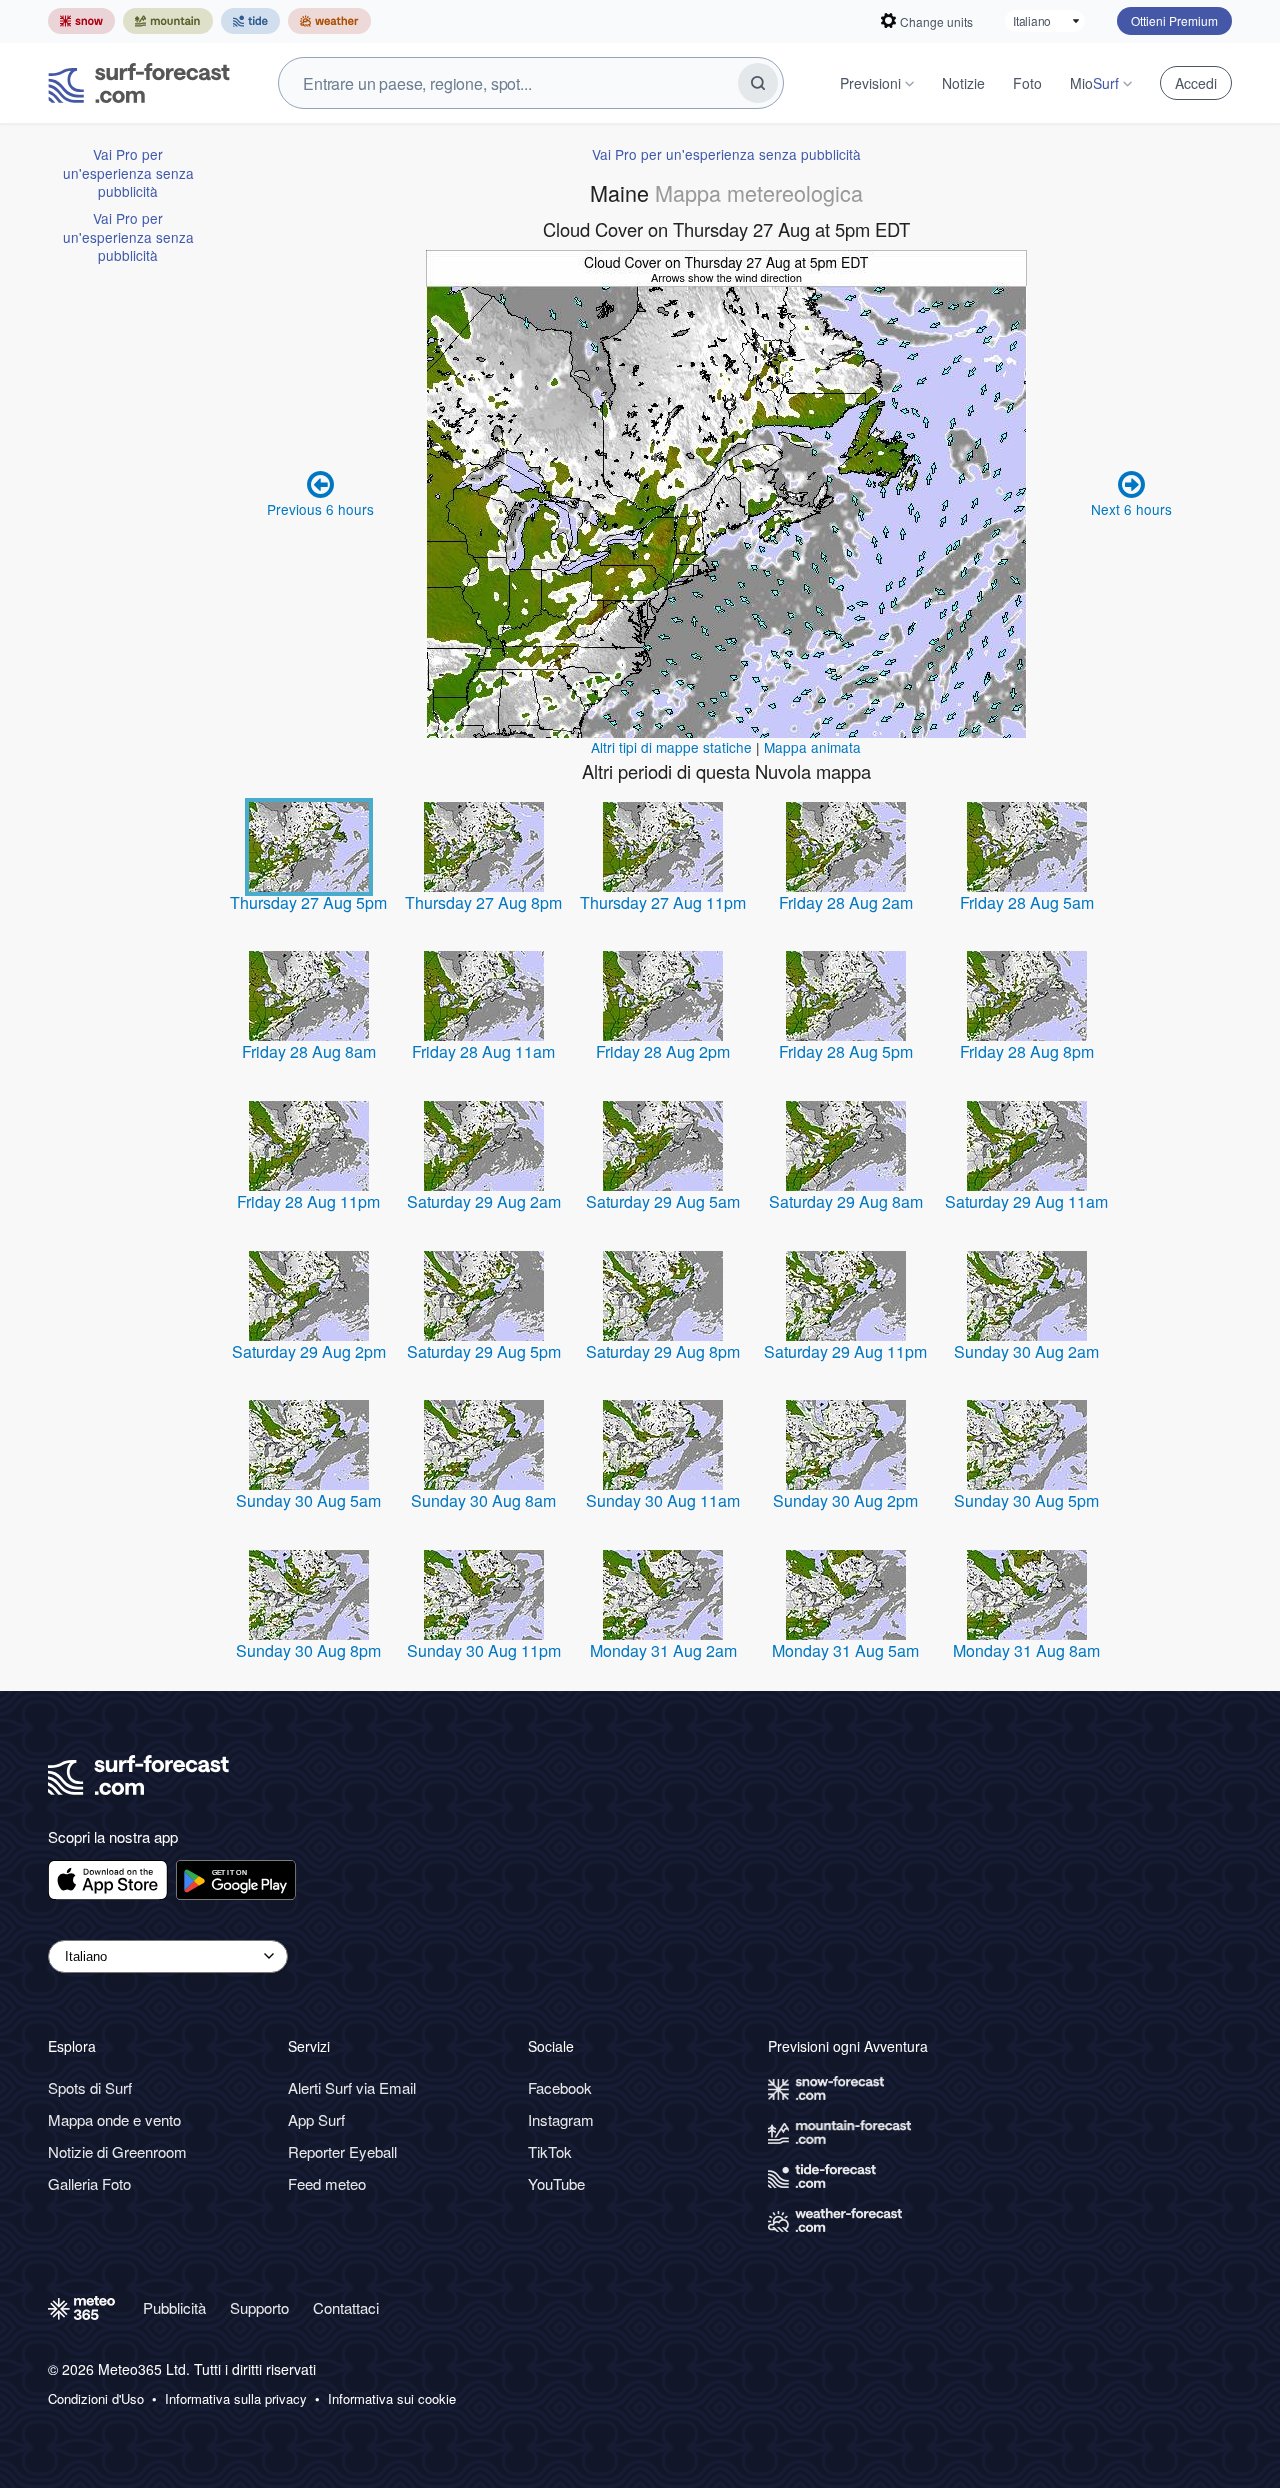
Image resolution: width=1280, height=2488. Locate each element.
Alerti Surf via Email (352, 2087)
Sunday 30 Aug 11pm (484, 1650)
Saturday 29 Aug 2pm (309, 1351)
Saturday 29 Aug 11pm (845, 1351)
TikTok (550, 2151)
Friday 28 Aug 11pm (308, 1201)
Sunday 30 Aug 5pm (1026, 1500)
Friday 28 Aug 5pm (846, 1051)
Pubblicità (174, 2307)
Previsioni (870, 83)
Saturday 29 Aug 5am (663, 1201)
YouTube (556, 2183)
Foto (1027, 83)
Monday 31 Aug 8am (1026, 1650)
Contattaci (346, 2307)
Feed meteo (327, 2183)
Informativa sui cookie (392, 2399)
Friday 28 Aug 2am (846, 902)
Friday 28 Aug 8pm (1027, 1051)
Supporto (259, 2307)
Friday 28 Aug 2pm (663, 1051)
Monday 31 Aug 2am (663, 1650)
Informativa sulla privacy (236, 2399)
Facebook (560, 2087)
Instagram (561, 2119)
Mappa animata (812, 747)
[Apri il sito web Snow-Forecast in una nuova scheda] (81, 21)
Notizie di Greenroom (117, 2151)
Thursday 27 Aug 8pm (483, 902)
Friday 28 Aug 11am (483, 1051)
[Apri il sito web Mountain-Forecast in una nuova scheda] (168, 21)
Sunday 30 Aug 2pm (845, 1500)
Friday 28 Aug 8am (309, 1051)
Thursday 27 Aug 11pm (663, 902)
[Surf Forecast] (139, 83)
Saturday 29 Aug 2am (484, 1201)
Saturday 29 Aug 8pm (663, 1351)
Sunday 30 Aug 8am (483, 1500)
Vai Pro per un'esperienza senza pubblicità (128, 172)
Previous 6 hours (320, 509)
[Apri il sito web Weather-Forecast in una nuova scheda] (329, 21)
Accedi (1196, 83)
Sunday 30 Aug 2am (1026, 1351)
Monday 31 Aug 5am (845, 1650)
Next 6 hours (1131, 509)
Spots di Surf (90, 2087)
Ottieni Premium (1174, 20)
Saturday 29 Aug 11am (1026, 1201)
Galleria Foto (89, 2183)
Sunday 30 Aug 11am (663, 1500)
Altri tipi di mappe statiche (671, 747)
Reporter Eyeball (342, 2151)
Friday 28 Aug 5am (1027, 902)
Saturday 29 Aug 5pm (484, 1351)
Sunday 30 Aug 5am (308, 1500)
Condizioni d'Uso (96, 2399)
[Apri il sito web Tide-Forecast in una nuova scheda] (250, 21)
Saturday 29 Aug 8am (846, 1201)
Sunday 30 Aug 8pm (308, 1650)
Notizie (963, 83)
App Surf (316, 2119)
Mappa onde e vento (114, 2119)
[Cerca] (758, 83)
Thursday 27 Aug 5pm (308, 902)
